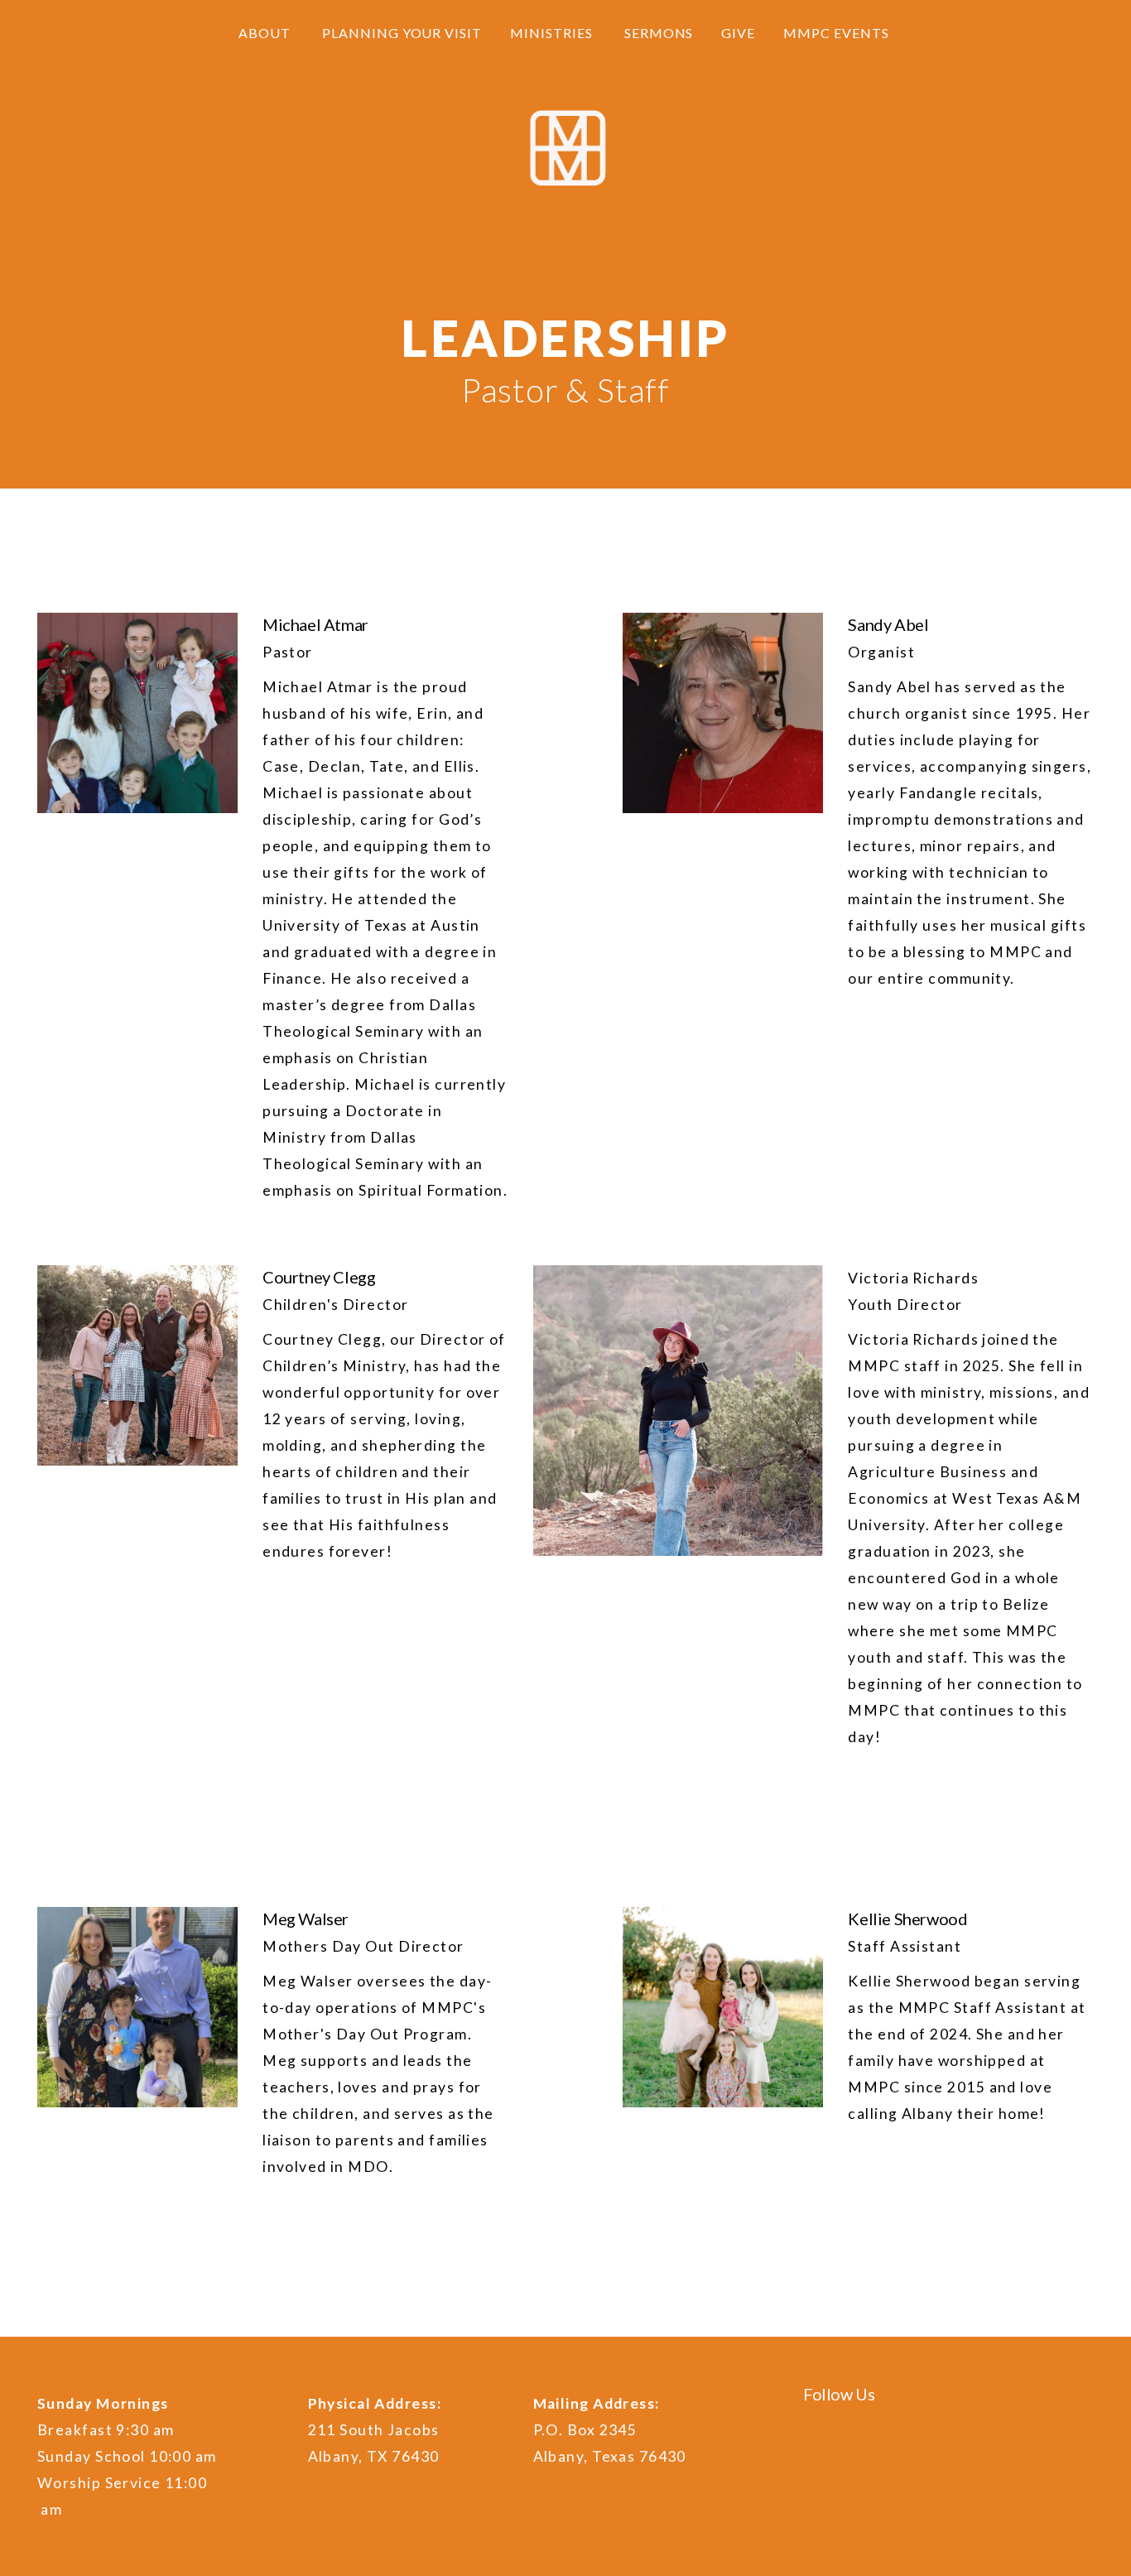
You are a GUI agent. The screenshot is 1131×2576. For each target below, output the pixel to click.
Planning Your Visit (402, 33)
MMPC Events (838, 33)
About (266, 33)
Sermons (659, 33)
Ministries (553, 33)
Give (738, 33)
